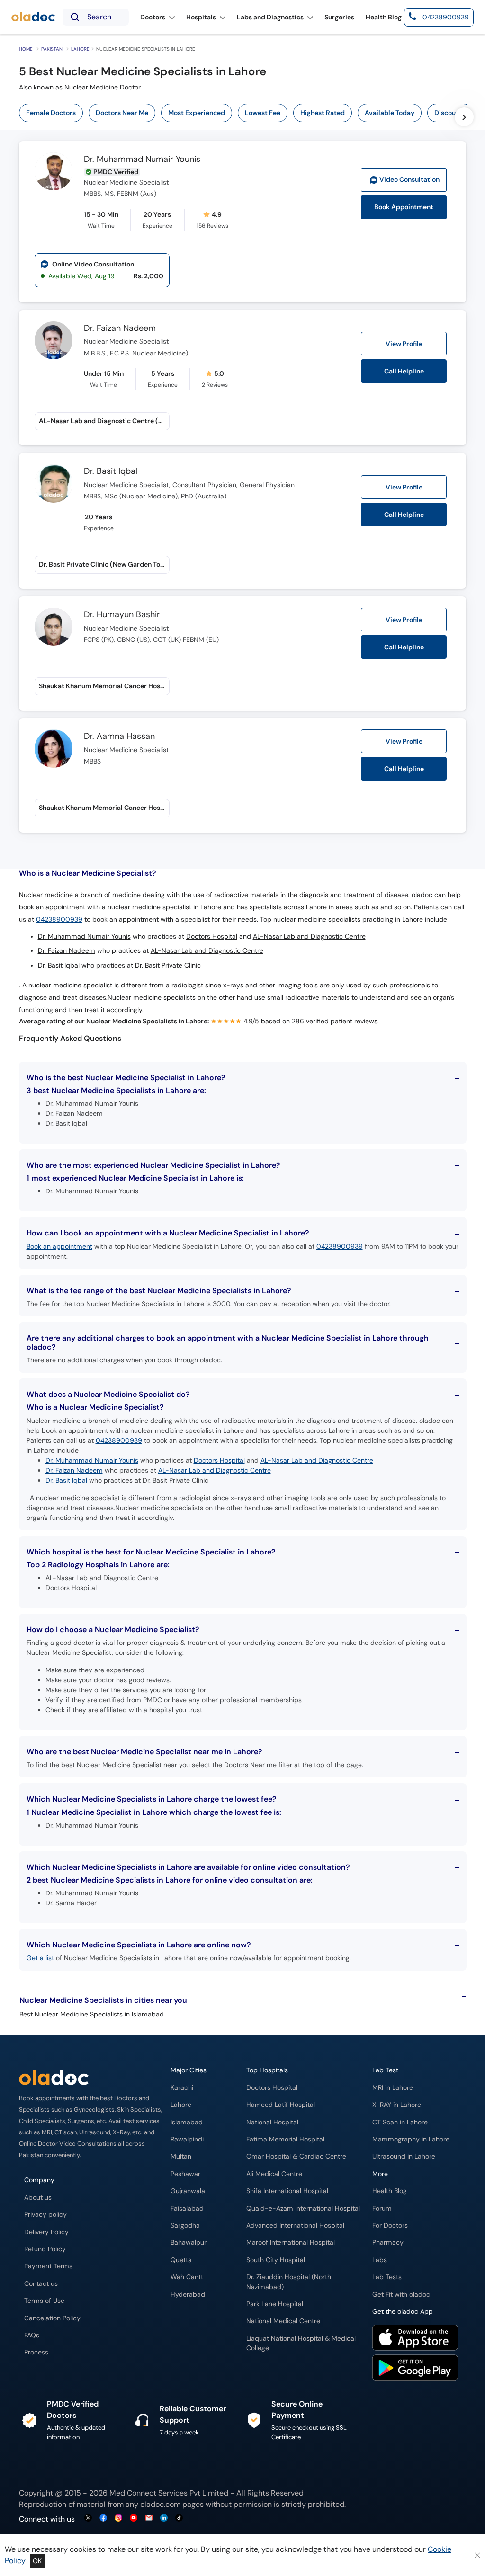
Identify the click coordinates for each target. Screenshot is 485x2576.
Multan (181, 2156)
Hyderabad (188, 2295)
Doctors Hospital (212, 937)
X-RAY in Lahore (397, 2105)
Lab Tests (387, 2277)
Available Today (390, 113)
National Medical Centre (283, 2321)
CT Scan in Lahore (400, 2122)
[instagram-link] (118, 2518)
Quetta (181, 2260)
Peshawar (185, 2174)
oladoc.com (160, 2504)
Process (36, 2352)
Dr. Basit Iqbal (111, 471)
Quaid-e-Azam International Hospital (303, 2208)
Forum (382, 2208)
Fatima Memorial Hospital (285, 2139)
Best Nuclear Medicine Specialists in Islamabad (92, 2014)
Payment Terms (48, 2266)
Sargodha (185, 2225)
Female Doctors (51, 113)
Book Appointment (404, 207)
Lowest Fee (263, 113)
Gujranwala (188, 2191)
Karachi (182, 2088)
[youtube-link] (134, 2518)
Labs (380, 2260)
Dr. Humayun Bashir (122, 615)
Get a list (40, 1958)
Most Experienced (197, 113)
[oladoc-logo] (33, 17)
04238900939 (59, 919)
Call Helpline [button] (404, 371)
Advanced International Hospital (295, 2225)
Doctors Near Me (122, 113)
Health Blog (390, 2191)
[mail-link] (149, 2518)
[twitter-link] (88, 2518)
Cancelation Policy (52, 2318)
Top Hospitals (267, 2070)
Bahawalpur (189, 2243)
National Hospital (272, 2122)
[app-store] (415, 2339)
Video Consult (409, 180)
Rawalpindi (187, 2139)
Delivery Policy (46, 2232)
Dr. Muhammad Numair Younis (142, 160)
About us (38, 2198)
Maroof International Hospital (291, 2243)
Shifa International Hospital (287, 2191)
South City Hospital (276, 2260)
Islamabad (187, 2122)
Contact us (41, 2284)
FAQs (32, 2335)
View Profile (404, 344)
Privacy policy (45, 2215)
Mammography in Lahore (411, 2139)
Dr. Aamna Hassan (119, 737)
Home (26, 49)
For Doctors (390, 2225)
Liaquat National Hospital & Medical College (301, 2343)
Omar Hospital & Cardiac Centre (296, 2156)
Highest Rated (323, 113)
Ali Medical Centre (274, 2174)
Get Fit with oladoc (401, 2295)
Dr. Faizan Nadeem (120, 329)
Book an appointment (59, 1246)
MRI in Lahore (393, 2088)
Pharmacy (388, 2243)
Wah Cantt (187, 2277)
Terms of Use (44, 2301)
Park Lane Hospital (275, 2304)
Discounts (450, 113)
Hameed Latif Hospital (281, 2105)
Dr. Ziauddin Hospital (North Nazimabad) (289, 2282)
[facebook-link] (103, 2518)
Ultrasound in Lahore (404, 2156)
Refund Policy (45, 2249)
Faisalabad (187, 2208)
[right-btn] (464, 117)
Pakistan (52, 49)
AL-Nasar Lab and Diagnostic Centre (309, 937)
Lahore (80, 49)
